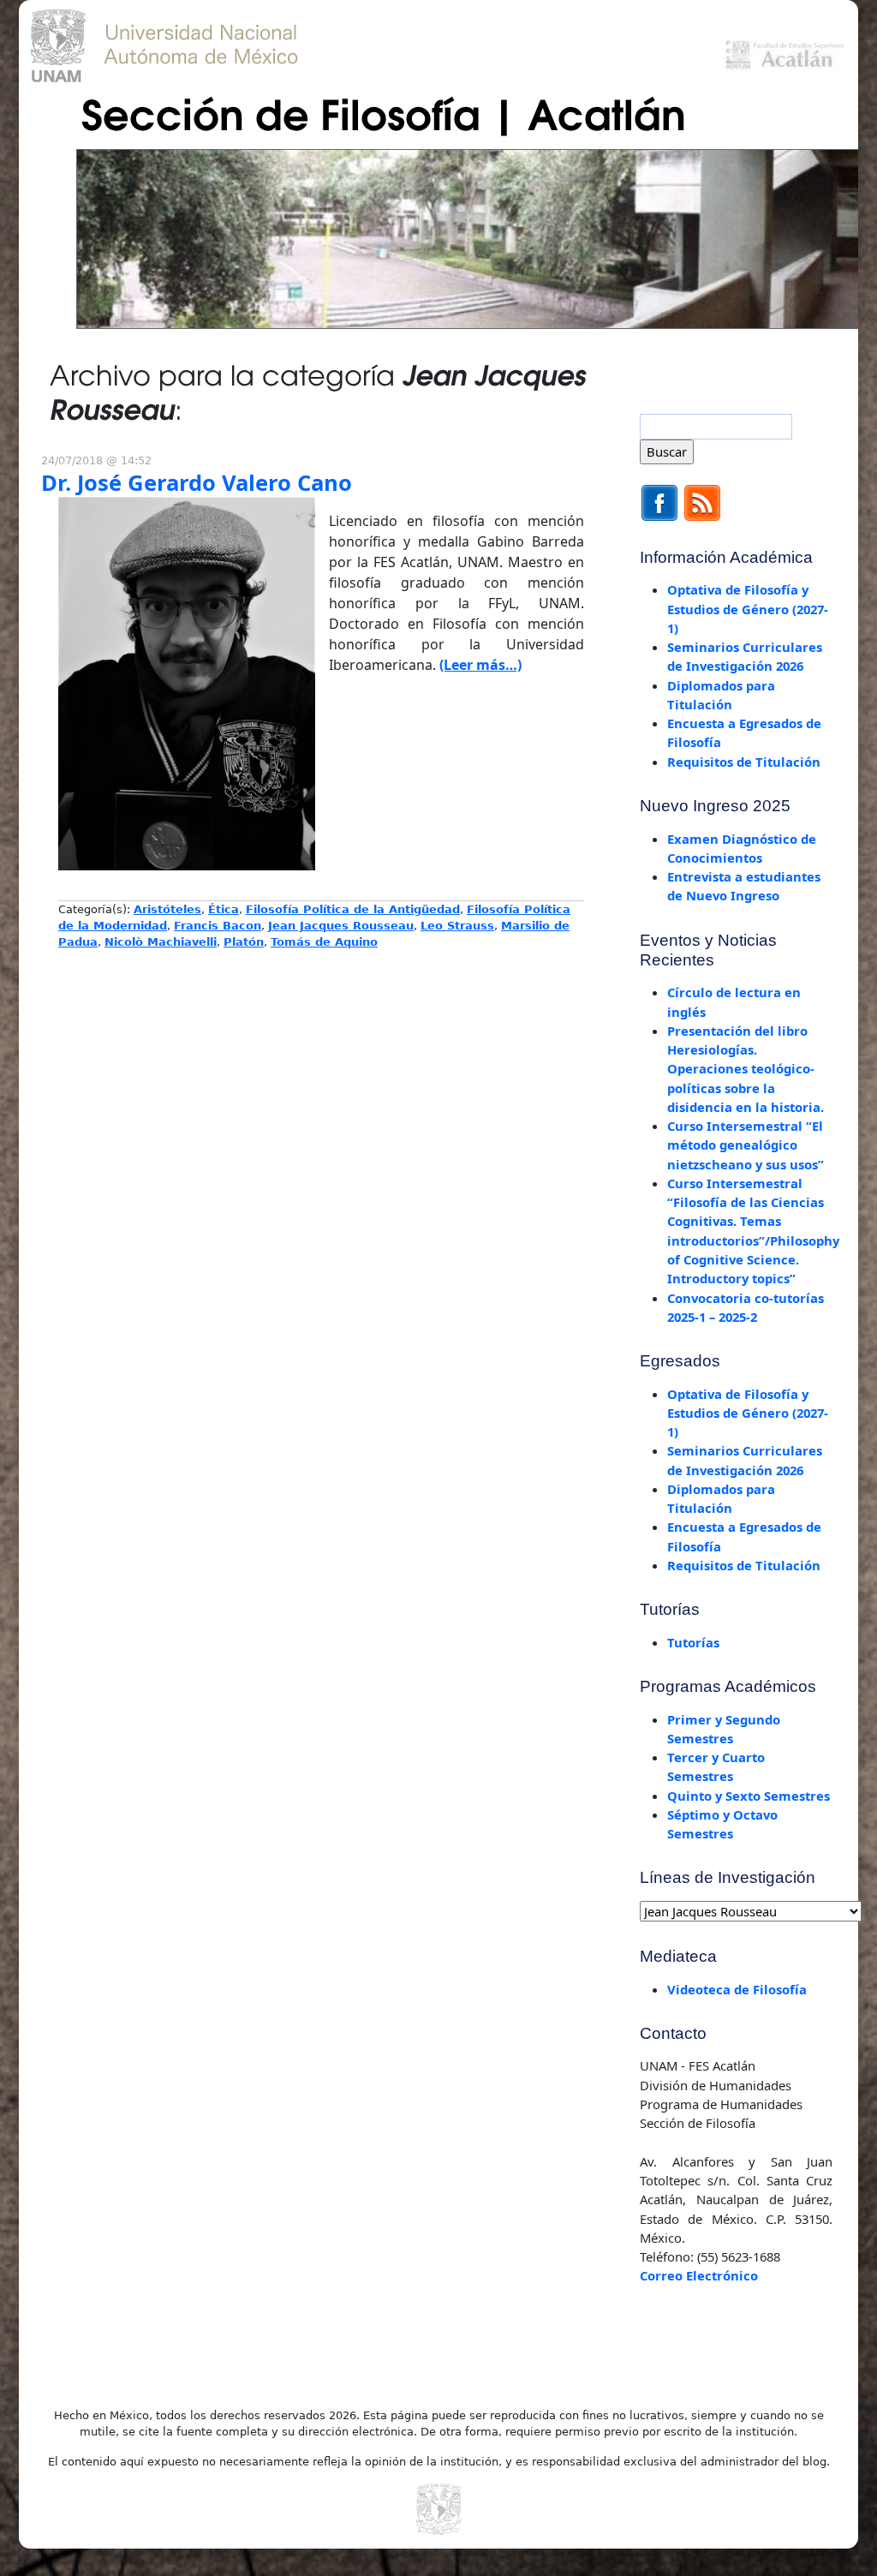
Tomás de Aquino (324, 942)
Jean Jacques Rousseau (341, 926)
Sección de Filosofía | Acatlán (384, 112)
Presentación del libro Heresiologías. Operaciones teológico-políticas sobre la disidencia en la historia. (746, 1069)
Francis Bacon (218, 926)
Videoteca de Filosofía (737, 1989)
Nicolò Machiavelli (161, 942)
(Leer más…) (480, 665)
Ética (224, 909)
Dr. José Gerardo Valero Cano (197, 483)
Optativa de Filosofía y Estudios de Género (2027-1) (748, 609)
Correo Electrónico (699, 2275)
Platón (244, 942)
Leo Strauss (457, 926)
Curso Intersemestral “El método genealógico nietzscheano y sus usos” (746, 1145)
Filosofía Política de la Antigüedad (353, 909)
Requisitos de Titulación (744, 762)
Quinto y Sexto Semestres (749, 1796)
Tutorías (693, 1642)
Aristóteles (167, 909)
